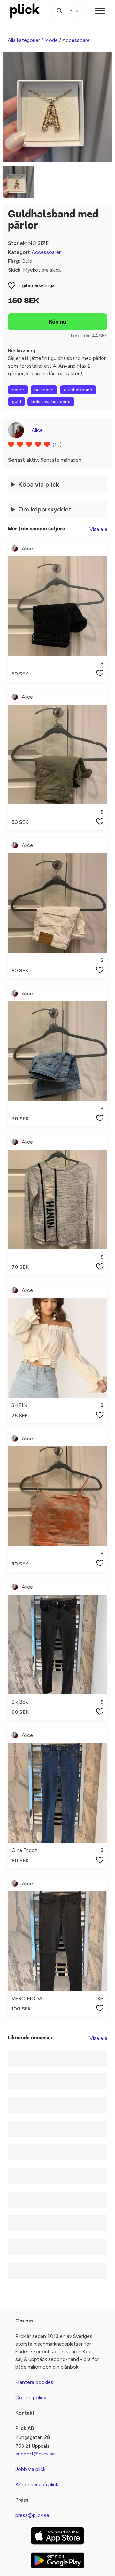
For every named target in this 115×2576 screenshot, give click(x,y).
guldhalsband (78, 390)
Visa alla (98, 529)
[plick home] (25, 11)
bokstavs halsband (51, 402)
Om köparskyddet (45, 509)
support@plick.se (35, 2454)
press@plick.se (32, 2515)
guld (16, 402)
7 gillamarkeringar (37, 285)
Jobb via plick (30, 2469)
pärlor (18, 390)
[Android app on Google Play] (57, 2560)
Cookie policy (31, 2397)
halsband (44, 390)
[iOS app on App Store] (57, 2536)
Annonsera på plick (37, 2484)
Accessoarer (77, 40)
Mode (51, 40)
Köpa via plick (39, 484)
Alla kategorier (24, 40)
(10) (57, 445)
